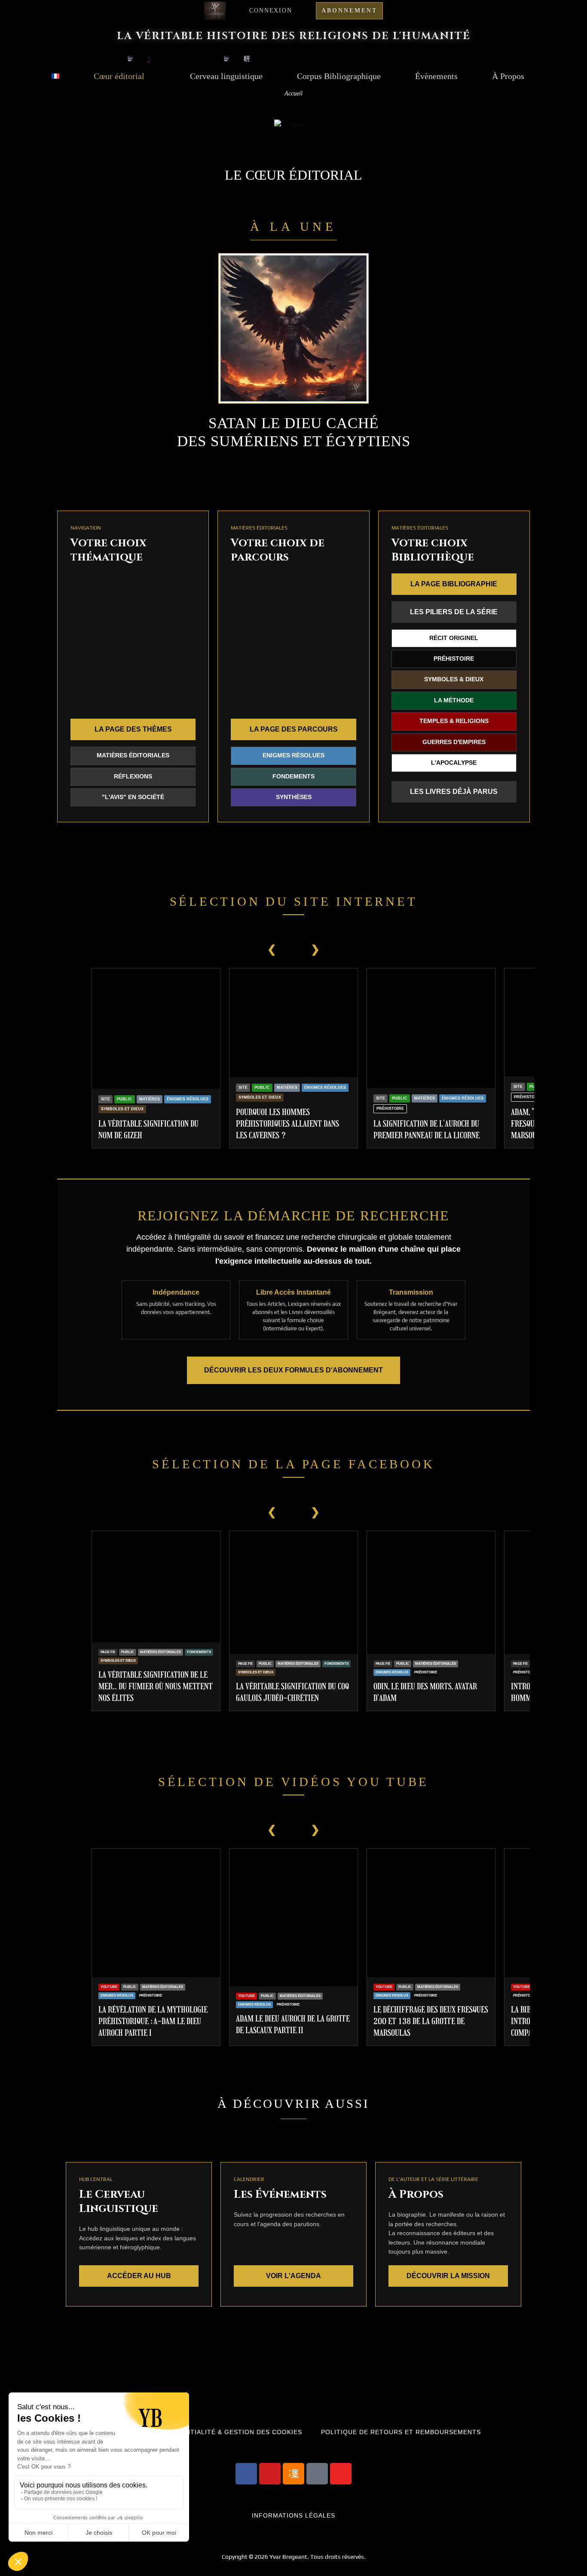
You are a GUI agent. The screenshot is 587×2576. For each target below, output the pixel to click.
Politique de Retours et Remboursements (401, 2432)
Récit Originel (454, 638)
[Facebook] (246, 2474)
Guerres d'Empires (454, 742)
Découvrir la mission (448, 2276)
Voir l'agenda (293, 2276)
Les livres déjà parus (454, 792)
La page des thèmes (133, 729)
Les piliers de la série (454, 612)
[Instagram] (341, 2474)
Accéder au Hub (139, 2276)
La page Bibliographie (454, 584)
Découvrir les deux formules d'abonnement (293, 1370)
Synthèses (294, 797)
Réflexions (133, 776)
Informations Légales (293, 2516)
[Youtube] (270, 2474)
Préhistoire (454, 659)
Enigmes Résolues (293, 755)
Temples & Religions (454, 721)
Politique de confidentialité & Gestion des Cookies (204, 2432)
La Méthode (454, 700)
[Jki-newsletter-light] (293, 2474)
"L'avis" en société (133, 797)
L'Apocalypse (454, 763)
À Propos (508, 76)
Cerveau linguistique (226, 76)
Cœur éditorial (119, 76)
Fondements (293, 776)
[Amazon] (317, 2474)
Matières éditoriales (133, 755)
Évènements (436, 76)
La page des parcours (294, 729)
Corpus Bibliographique (339, 76)
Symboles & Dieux (454, 679)
